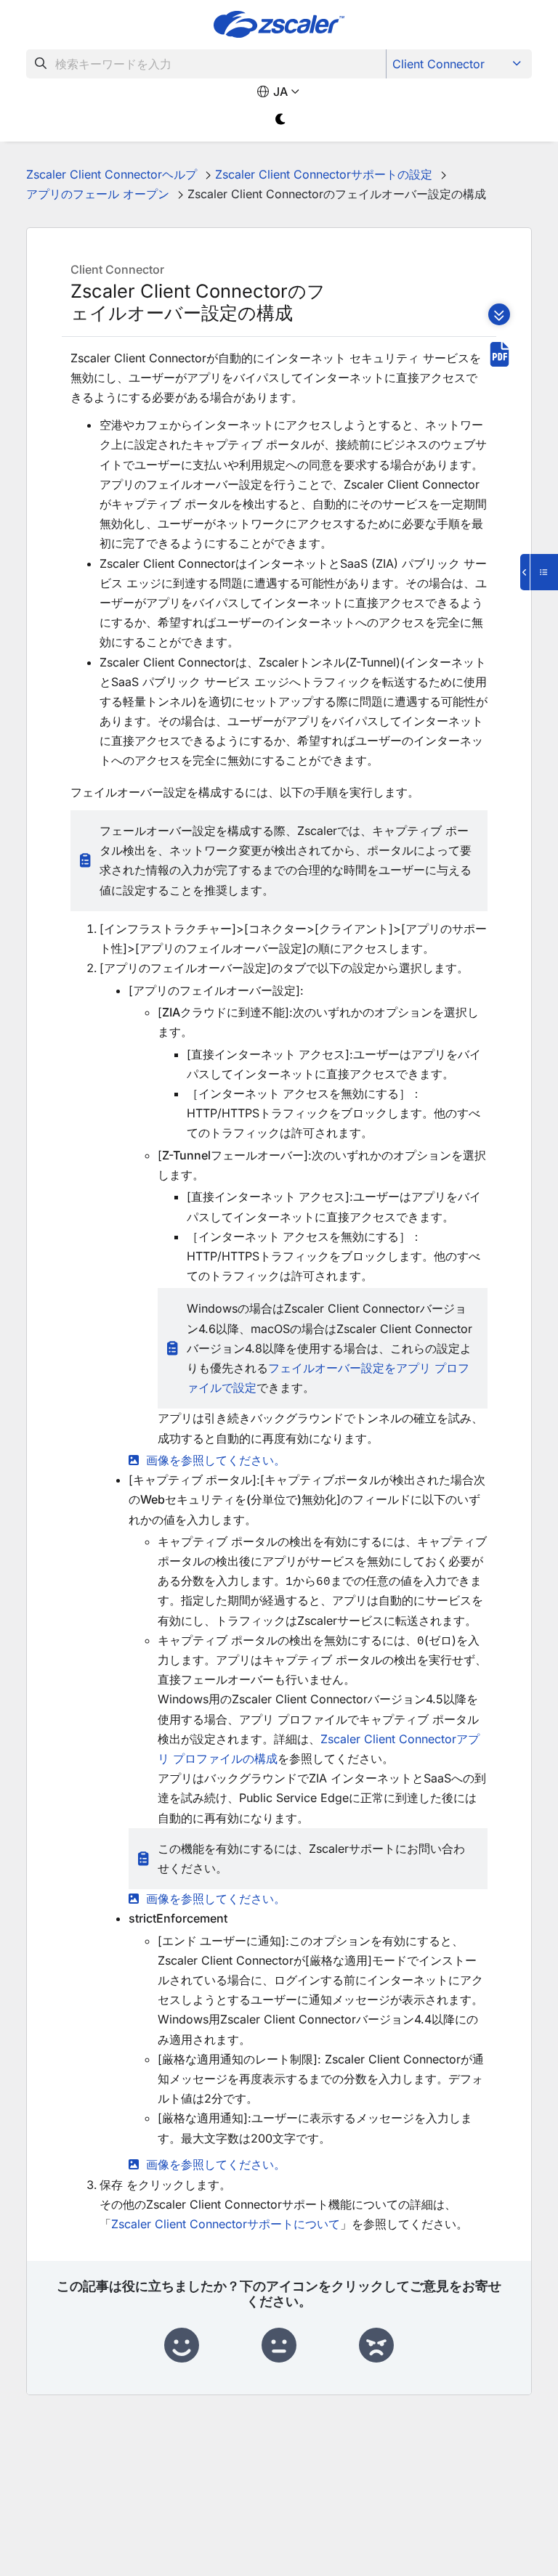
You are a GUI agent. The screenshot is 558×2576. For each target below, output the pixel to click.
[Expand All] (499, 314)
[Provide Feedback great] (182, 2346)
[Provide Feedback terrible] (376, 2346)
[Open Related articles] (539, 572)
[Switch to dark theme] (281, 119)
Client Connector (438, 64)
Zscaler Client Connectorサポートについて (226, 2224)
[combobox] (206, 64)
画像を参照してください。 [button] (216, 1460)
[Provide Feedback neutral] (279, 2346)
